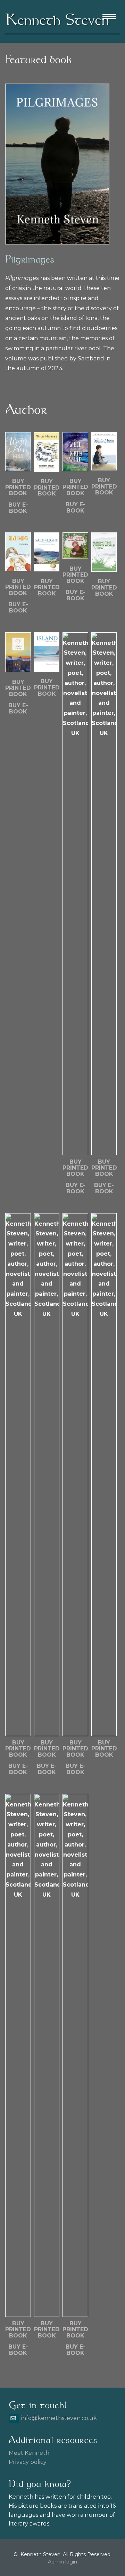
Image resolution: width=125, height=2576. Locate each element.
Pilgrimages (30, 259)
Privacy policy (28, 2462)
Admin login (62, 2562)
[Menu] (109, 17)
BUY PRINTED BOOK (18, 487)
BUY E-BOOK (18, 508)
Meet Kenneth (29, 2453)
